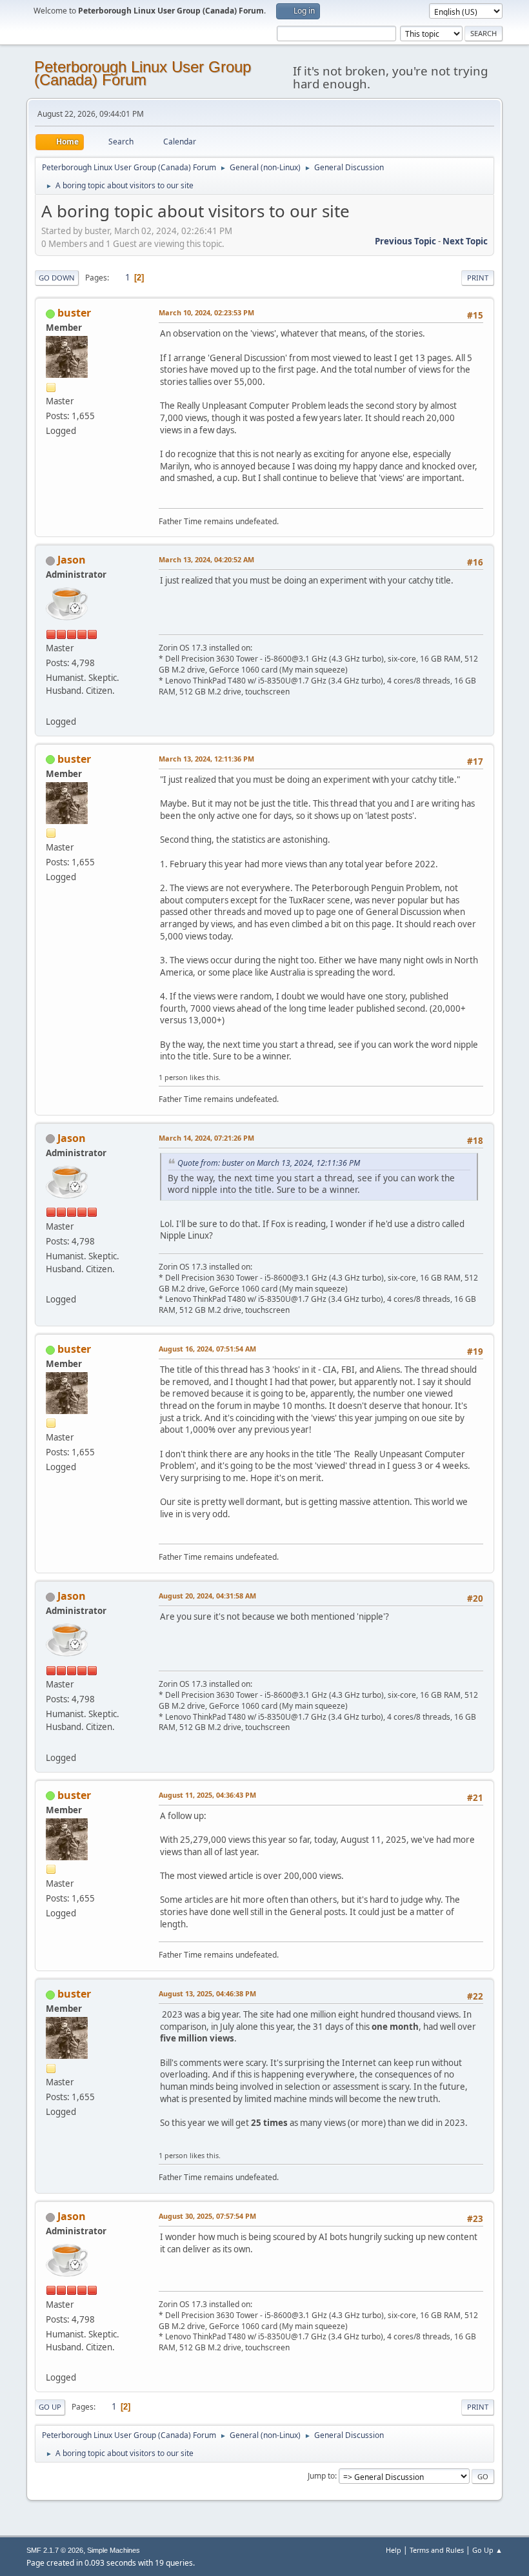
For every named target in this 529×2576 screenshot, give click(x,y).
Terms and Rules (437, 2550)
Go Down (57, 278)
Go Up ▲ (487, 2550)
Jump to (321, 2476)
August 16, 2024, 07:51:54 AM (207, 1349)
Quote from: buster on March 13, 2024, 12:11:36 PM (269, 1163)
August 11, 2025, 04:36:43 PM (207, 1795)
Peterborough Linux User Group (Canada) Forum (143, 73)
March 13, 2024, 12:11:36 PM (206, 759)
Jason (72, 560)
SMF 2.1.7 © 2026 (55, 2550)
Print (478, 278)
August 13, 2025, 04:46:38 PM (207, 1993)
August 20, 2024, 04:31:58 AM (207, 1596)
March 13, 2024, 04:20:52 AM (206, 559)
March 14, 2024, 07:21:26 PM (206, 1138)
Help (394, 2550)
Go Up (50, 2407)
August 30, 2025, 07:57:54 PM (207, 2216)
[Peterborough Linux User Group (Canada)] (51, 705)
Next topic (465, 241)
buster (74, 313)
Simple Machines (114, 2550)
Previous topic (405, 241)
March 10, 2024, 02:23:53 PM (206, 312)
